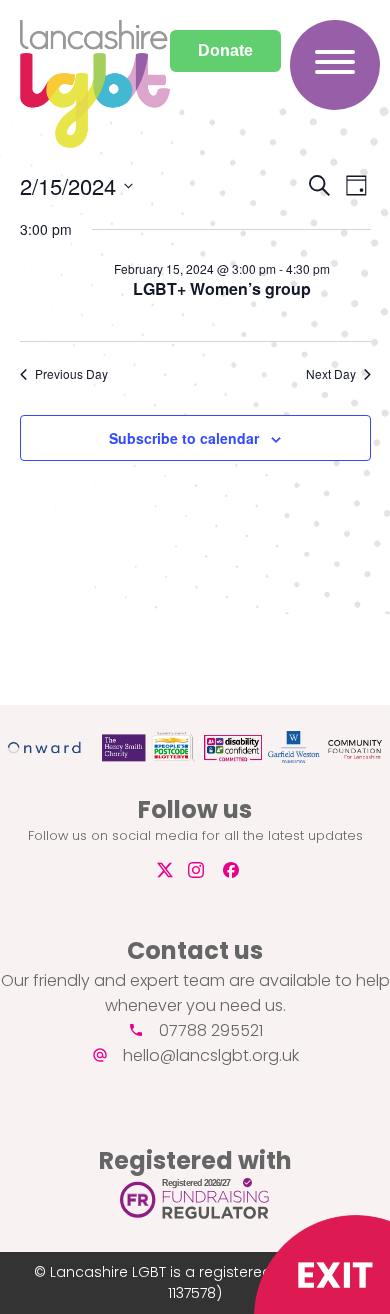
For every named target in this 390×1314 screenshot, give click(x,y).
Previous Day (71, 374)
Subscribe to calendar (184, 438)
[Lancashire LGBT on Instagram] (203, 870)
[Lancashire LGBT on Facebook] (238, 870)
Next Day (331, 374)
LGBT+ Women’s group (222, 288)
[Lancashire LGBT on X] (162, 870)
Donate (225, 50)
